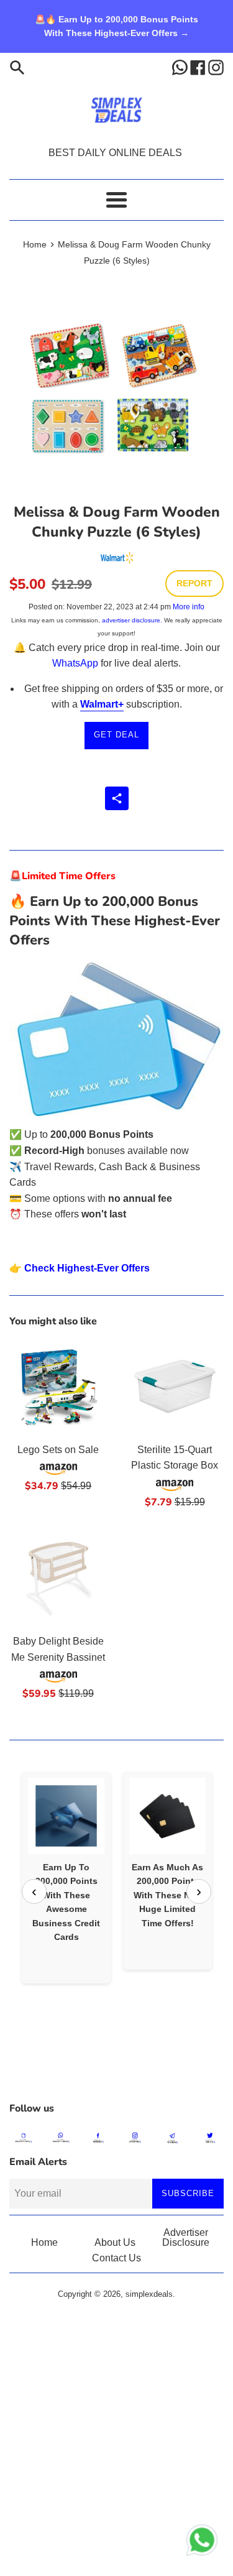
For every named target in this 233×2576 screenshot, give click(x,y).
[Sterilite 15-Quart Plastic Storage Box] (175, 1387)
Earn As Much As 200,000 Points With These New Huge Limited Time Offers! (167, 1895)
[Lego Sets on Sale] (58, 1387)
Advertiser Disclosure (186, 2237)
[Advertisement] (116, 2064)
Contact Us (116, 2258)
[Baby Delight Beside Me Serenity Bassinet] (58, 1579)
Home (44, 2242)
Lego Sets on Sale (58, 1450)
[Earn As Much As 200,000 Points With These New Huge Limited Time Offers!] (167, 1816)
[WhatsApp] (181, 67)
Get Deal (116, 735)
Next (199, 1891)
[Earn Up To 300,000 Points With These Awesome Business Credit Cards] (66, 1816)
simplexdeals (149, 2294)
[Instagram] (216, 67)
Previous (34, 1891)
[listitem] (66, 1877)
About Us (115, 2242)
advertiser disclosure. (132, 620)
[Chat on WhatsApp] (202, 2542)
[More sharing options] (117, 798)
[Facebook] (199, 67)
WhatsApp (75, 663)
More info (189, 607)
